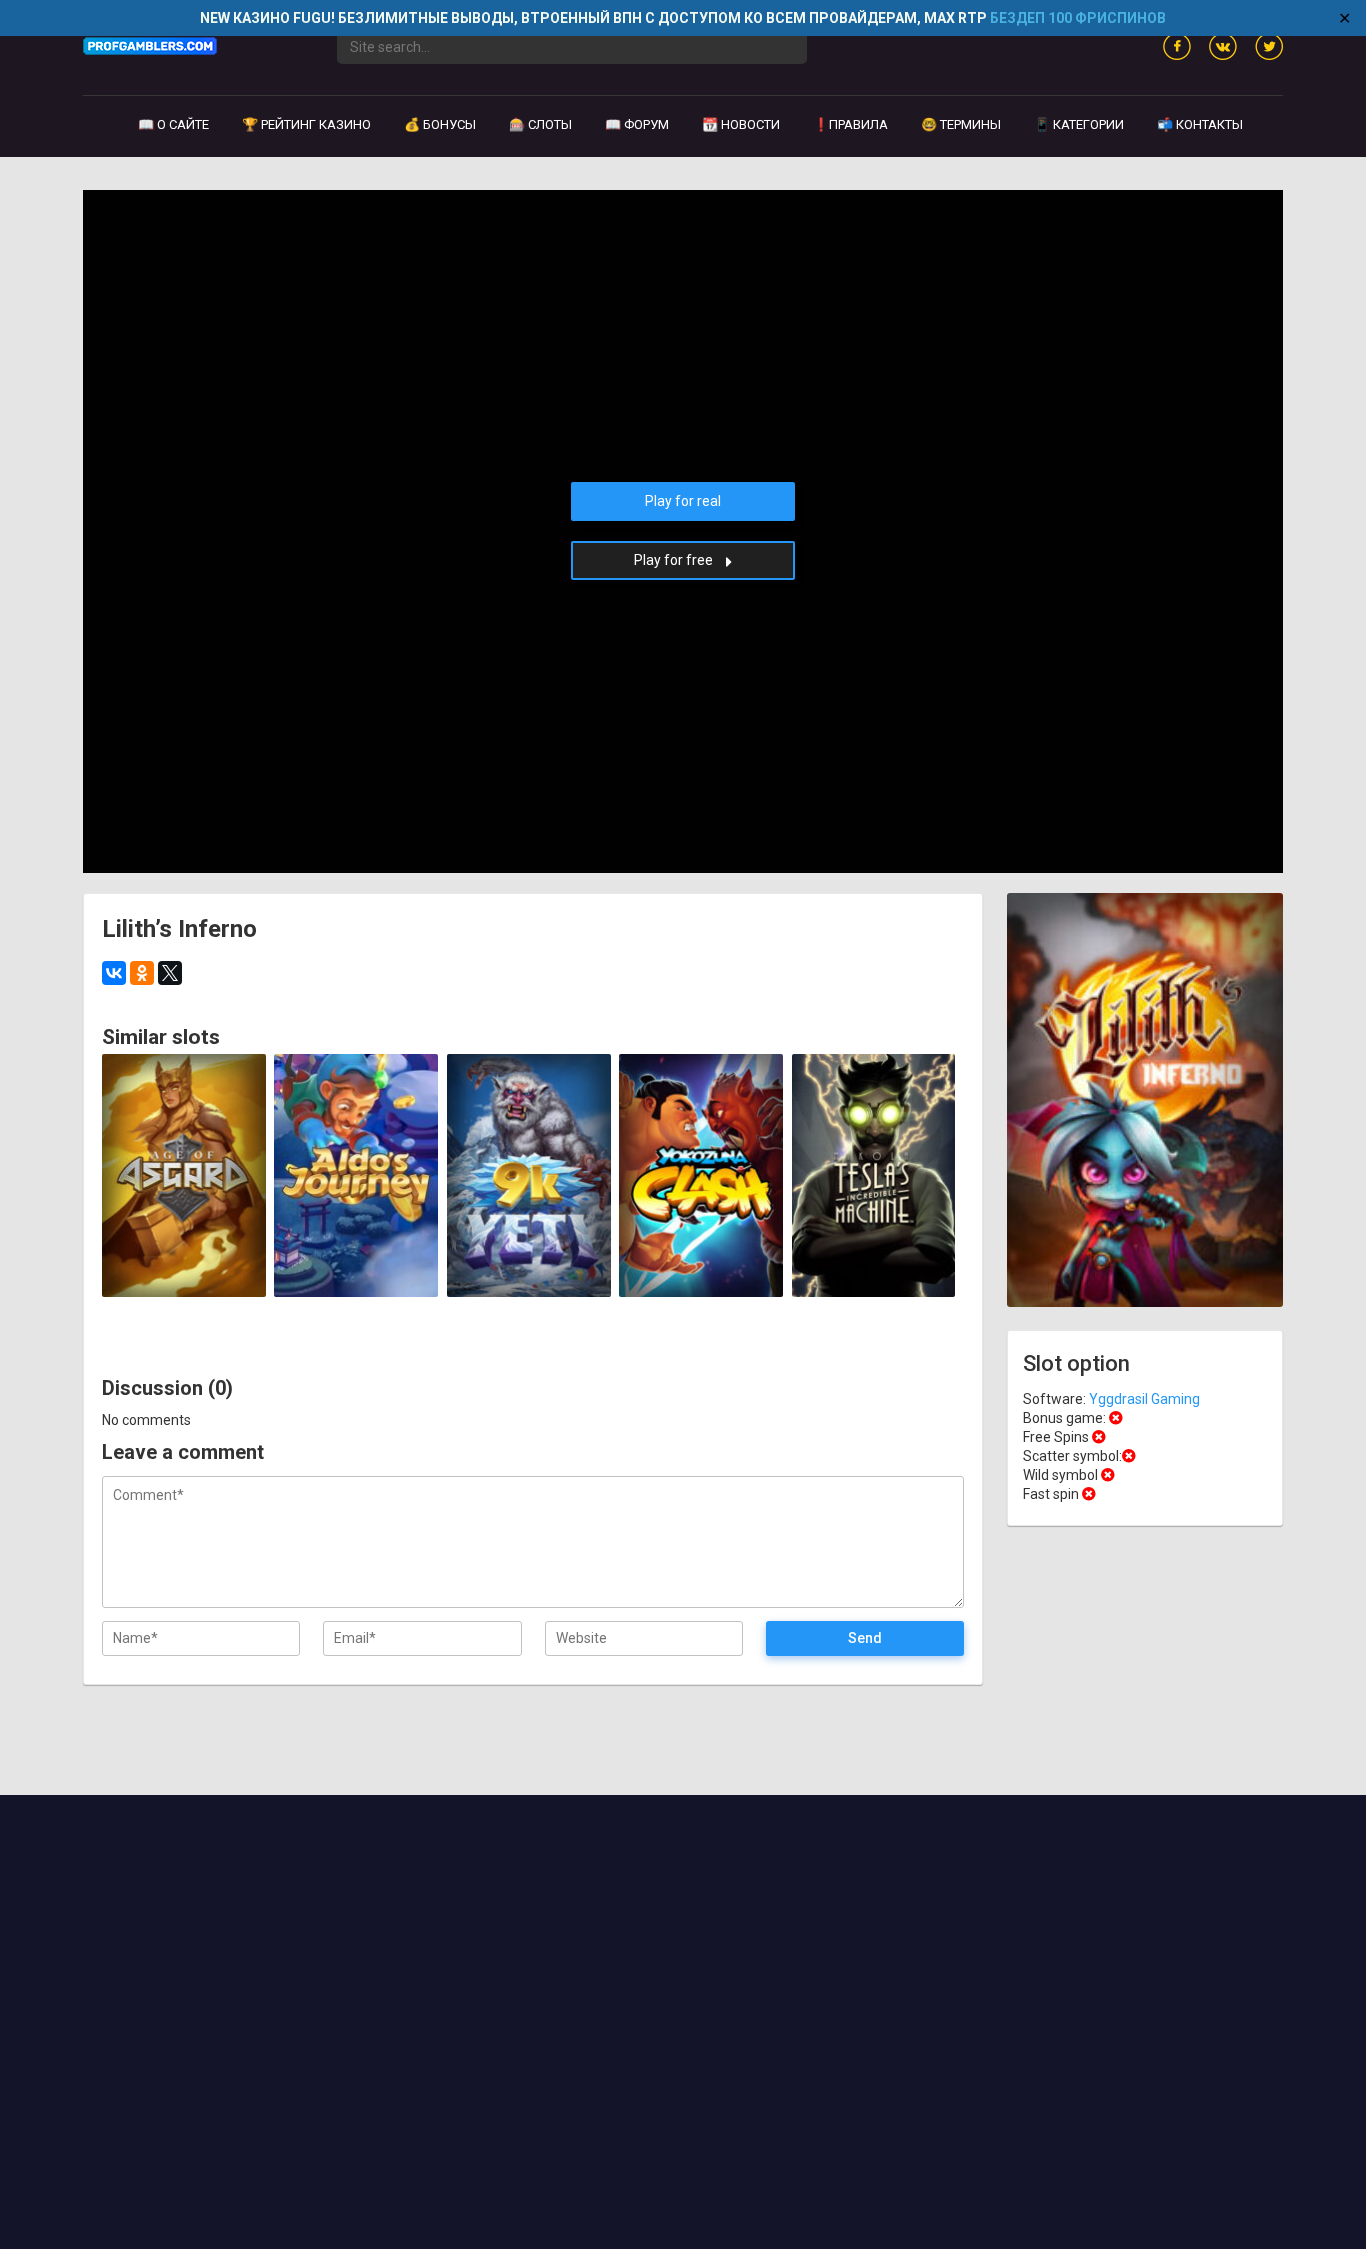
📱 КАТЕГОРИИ (1079, 124)
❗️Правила (850, 124)
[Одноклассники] (142, 973)
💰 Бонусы (440, 124)
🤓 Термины (961, 124)
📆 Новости (741, 124)
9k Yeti (528, 1274)
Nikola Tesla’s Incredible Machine (873, 1266)
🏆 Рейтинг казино (306, 124)
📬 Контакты (1200, 124)
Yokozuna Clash (701, 1274)
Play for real (683, 501)
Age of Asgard (184, 1274)
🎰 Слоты (540, 124)
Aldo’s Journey (356, 1274)
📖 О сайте (173, 124)
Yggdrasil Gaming (183, 1077)
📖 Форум (637, 124)
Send (865, 1638)
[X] (170, 973)
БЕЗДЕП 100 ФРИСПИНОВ (1078, 18)
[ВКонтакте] (114, 973)
